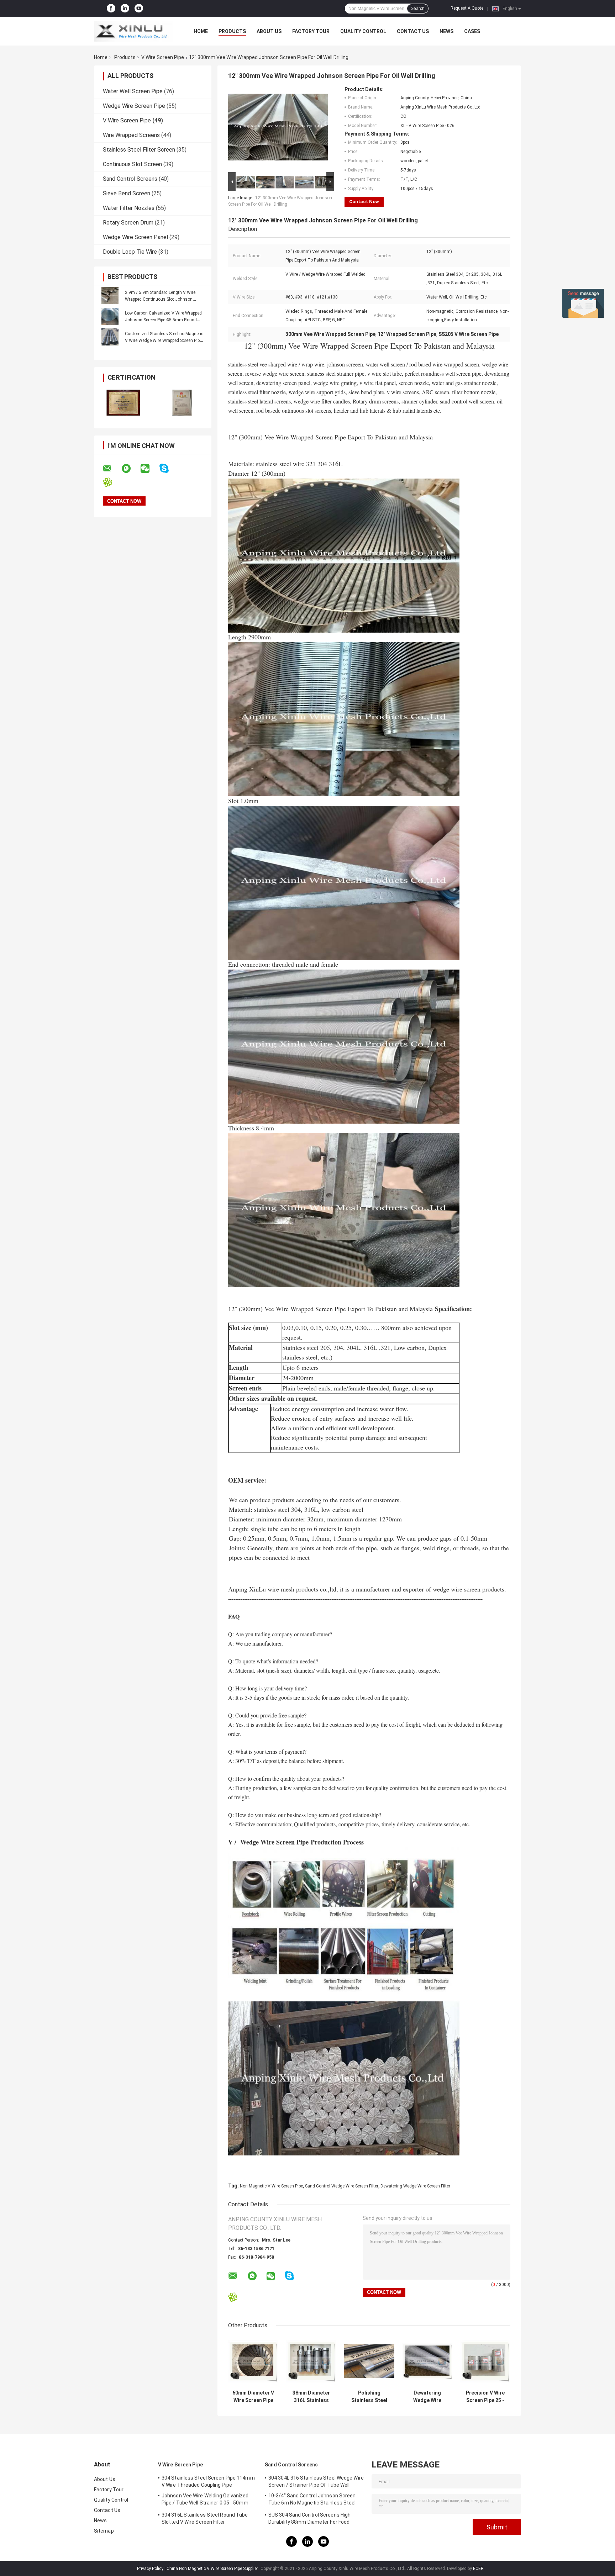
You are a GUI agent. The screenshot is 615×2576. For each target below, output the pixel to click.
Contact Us (413, 31)
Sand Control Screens (130, 179)
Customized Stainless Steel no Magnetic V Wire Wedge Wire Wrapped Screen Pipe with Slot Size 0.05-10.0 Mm (164, 341)
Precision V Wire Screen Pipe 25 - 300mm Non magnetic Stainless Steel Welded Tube (485, 2397)
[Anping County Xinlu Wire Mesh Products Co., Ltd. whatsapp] (131, 469)
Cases (472, 31)
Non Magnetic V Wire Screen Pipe (271, 2186)
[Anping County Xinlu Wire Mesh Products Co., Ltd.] (133, 31)
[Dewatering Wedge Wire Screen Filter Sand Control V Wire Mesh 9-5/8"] (427, 2361)
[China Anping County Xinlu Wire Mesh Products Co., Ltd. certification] (123, 403)
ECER (478, 2569)
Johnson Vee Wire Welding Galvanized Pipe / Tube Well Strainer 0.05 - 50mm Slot (205, 2500)
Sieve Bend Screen (127, 193)
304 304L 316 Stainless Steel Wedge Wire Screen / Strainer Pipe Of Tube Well (316, 2481)
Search (418, 9)
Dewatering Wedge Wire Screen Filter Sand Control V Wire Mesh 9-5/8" (427, 2397)
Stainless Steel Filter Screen (139, 150)
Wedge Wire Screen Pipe (134, 106)
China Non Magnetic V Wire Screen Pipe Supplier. (213, 2569)
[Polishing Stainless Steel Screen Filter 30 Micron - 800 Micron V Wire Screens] (369, 2361)
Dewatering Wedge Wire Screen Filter (415, 2186)
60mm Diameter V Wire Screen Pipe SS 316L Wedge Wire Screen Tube (253, 2397)
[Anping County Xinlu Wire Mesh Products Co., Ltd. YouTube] (139, 9)
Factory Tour (311, 31)
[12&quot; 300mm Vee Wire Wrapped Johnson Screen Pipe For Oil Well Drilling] (278, 128)
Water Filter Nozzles (129, 208)
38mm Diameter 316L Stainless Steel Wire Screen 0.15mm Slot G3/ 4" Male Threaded (311, 2397)
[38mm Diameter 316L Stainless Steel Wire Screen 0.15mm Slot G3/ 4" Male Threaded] (311, 2361)
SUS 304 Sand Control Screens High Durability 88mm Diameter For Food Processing (309, 2519)
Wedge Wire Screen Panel (135, 237)
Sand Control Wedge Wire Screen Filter (342, 2186)
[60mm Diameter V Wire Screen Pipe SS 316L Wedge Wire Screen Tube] (253, 2361)
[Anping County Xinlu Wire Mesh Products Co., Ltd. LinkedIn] (125, 9)
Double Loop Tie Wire (130, 252)
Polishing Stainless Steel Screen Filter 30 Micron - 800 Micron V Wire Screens (369, 2397)
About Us (269, 31)
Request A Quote (467, 8)
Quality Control (363, 31)
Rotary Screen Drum (128, 223)
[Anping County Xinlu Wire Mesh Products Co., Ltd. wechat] (149, 469)
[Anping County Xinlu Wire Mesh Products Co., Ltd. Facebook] (111, 9)
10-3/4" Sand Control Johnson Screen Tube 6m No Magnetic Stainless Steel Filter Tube (312, 2500)
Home (201, 31)
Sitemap (104, 2531)
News (446, 31)
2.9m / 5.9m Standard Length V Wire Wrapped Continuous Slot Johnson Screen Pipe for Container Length (160, 299)
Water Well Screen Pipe (133, 91)
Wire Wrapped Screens (131, 135)
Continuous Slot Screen (132, 164)
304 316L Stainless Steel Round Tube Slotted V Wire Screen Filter (205, 2518)
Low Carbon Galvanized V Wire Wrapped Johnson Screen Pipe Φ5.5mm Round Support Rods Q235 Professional (163, 320)
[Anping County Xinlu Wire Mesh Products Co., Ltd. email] (112, 469)
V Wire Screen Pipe (163, 57)
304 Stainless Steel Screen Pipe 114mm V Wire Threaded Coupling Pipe (208, 2481)
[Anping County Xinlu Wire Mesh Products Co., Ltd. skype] (169, 468)
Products (232, 31)
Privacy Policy (150, 2569)
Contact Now (364, 202)
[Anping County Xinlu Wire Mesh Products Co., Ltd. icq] (112, 482)
